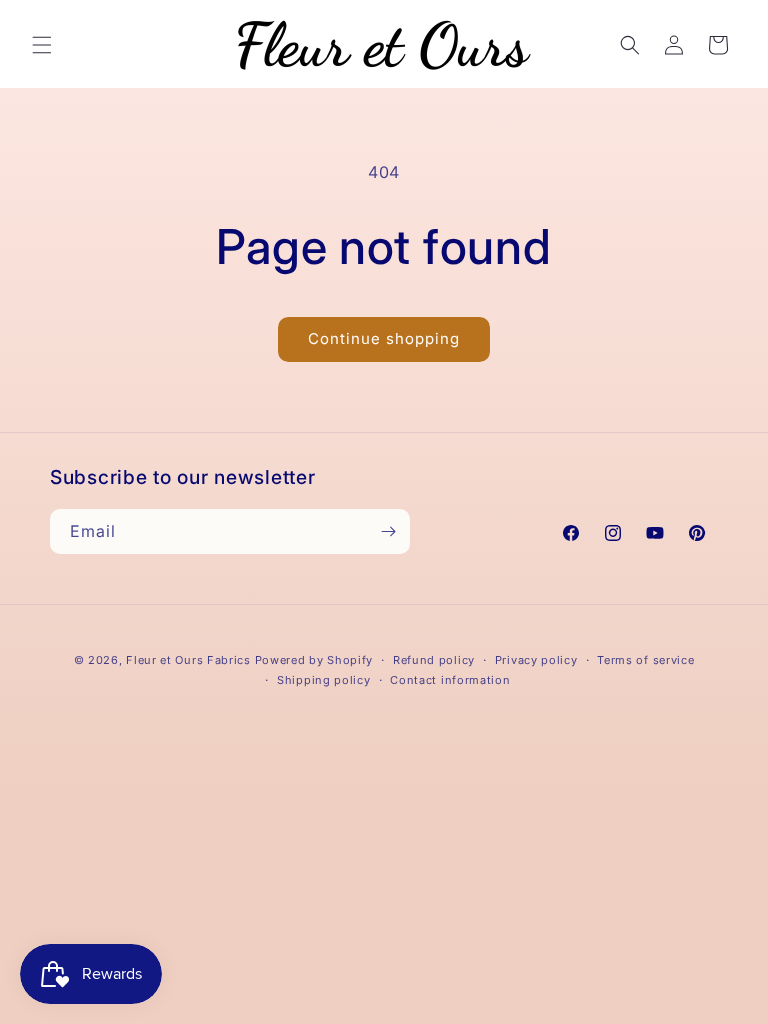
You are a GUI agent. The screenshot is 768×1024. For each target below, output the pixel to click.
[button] (42, 45)
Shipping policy (324, 680)
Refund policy (434, 660)
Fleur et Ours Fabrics (188, 660)
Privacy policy (536, 660)
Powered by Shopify (314, 660)
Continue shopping (384, 338)
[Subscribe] (388, 531)
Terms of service (645, 660)
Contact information (450, 680)
